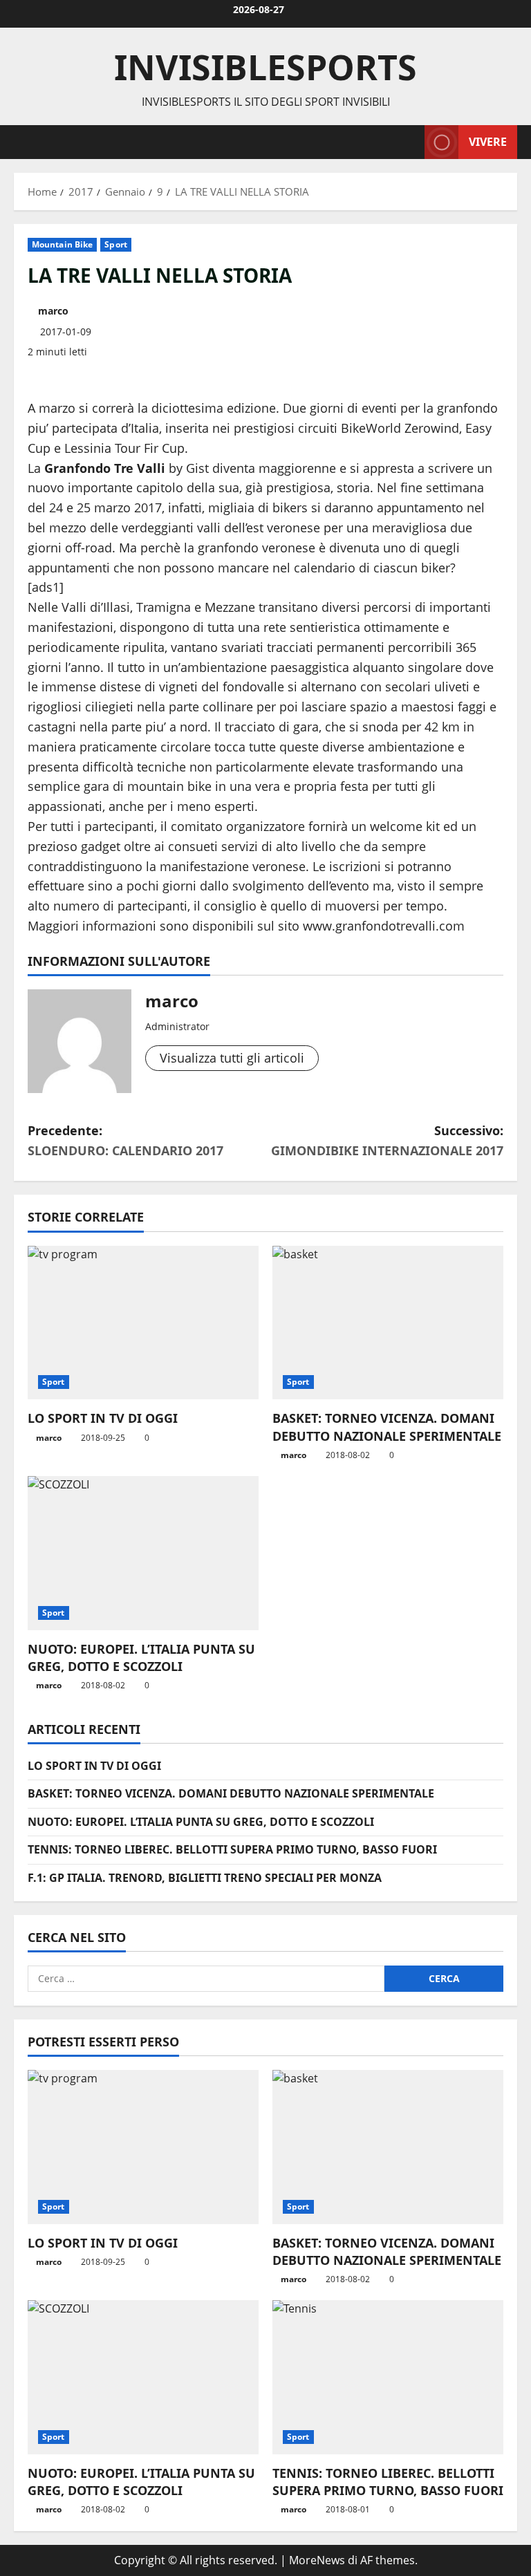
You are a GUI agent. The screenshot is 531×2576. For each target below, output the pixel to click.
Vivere (488, 141)
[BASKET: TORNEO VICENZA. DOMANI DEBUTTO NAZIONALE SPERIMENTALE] (388, 1323)
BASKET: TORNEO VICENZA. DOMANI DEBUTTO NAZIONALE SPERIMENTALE (387, 1427)
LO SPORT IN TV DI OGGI (103, 1418)
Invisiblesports (265, 67)
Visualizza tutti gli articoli (232, 1058)
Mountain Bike (62, 244)
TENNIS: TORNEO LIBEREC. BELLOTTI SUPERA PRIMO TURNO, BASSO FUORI (232, 1849)
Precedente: (125, 1140)
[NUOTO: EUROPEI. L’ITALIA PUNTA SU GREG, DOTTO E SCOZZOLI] (143, 1553)
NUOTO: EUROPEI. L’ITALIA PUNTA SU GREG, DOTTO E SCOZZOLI (141, 1658)
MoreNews (317, 2560)
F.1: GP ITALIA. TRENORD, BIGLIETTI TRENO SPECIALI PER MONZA (205, 1878)
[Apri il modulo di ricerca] (410, 142)
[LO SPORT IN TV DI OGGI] (143, 1323)
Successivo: (387, 1140)
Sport (116, 244)
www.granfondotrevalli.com (384, 926)
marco (53, 311)
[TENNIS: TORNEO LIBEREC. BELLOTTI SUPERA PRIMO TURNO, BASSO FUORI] (388, 2377)
